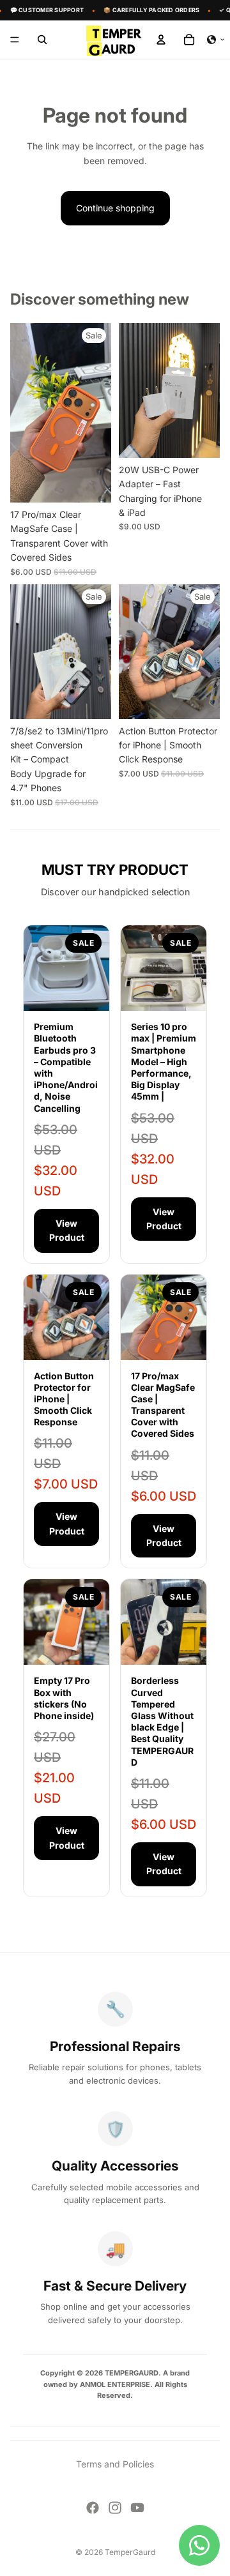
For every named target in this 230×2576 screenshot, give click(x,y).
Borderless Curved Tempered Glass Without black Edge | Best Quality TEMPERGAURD (162, 1721)
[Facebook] (93, 2508)
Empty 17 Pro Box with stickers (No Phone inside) (64, 1698)
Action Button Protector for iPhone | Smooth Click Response (64, 1399)
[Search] (42, 40)
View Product (67, 1230)
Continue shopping (115, 208)
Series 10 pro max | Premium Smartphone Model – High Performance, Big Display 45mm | (164, 1061)
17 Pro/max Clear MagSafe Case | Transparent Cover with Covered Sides (163, 1405)
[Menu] (15, 40)
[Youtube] (137, 2508)
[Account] (161, 40)
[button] (216, 40)
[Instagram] (115, 2508)
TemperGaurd (130, 2552)
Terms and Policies (115, 2464)
